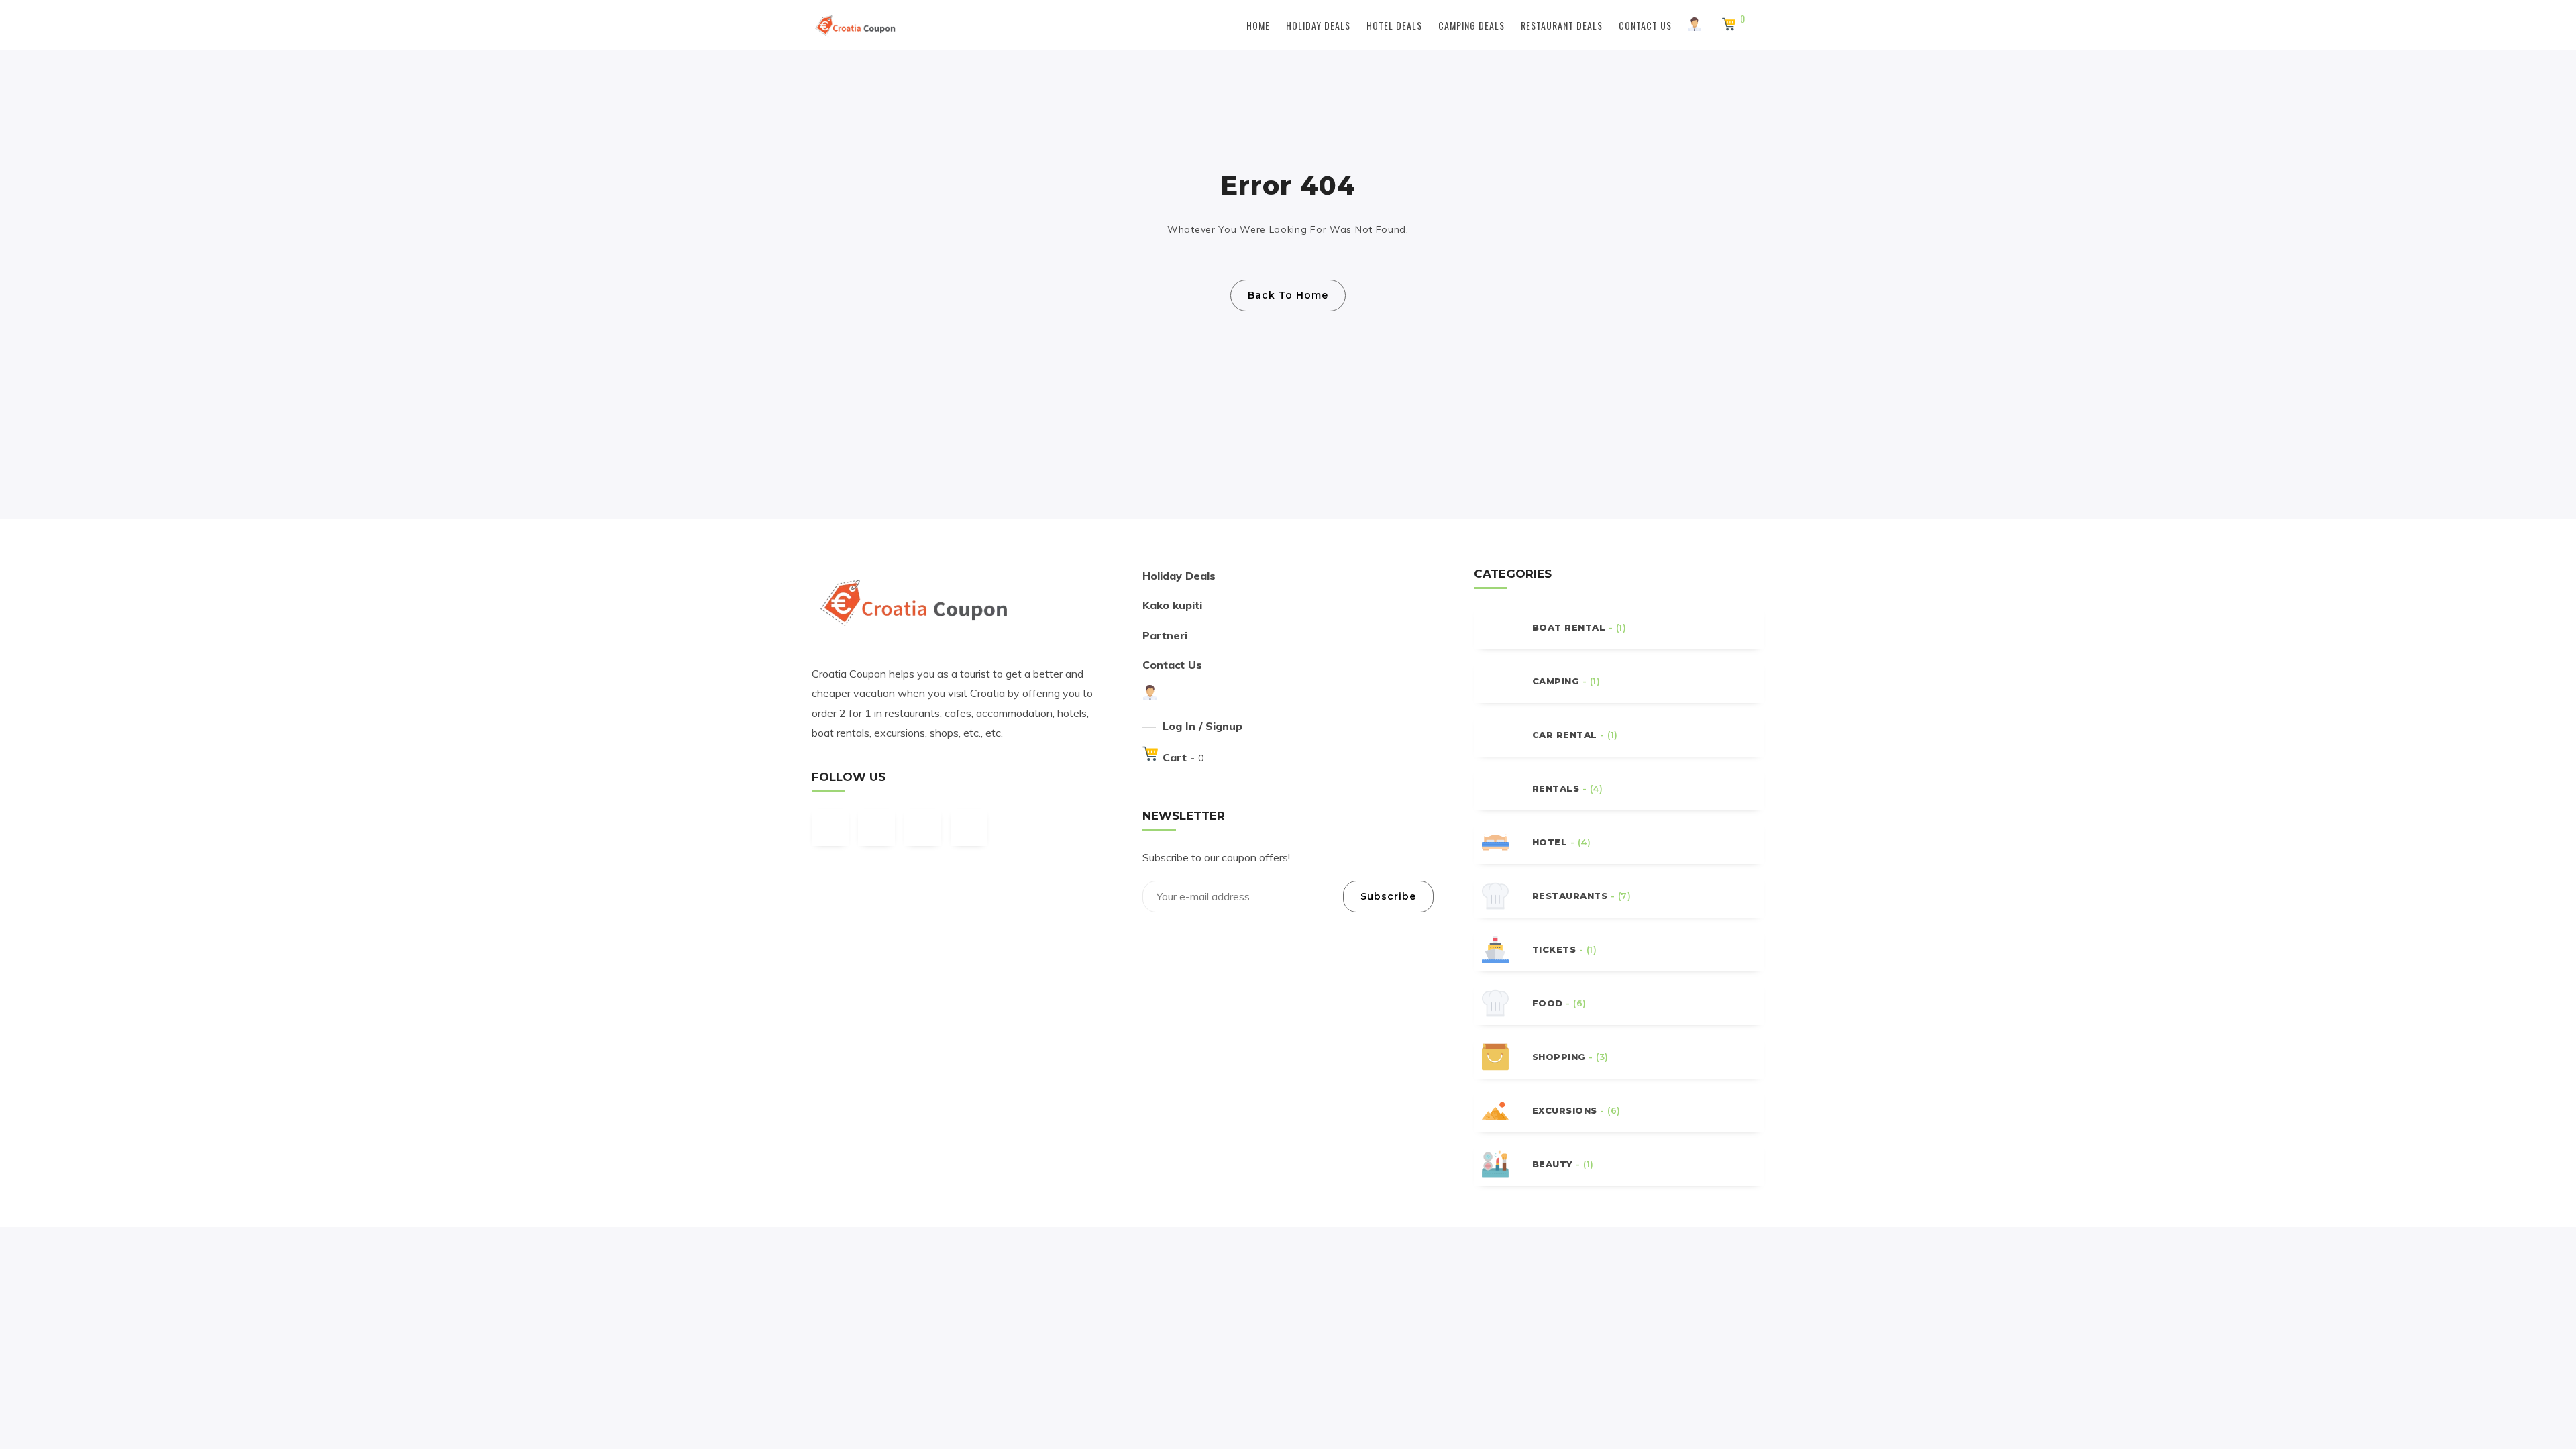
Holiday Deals (1318, 25)
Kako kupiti (1172, 605)
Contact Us (1645, 25)
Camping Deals (1471, 25)
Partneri (1165, 635)
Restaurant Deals (1562, 25)
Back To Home (1288, 295)
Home (1258, 25)
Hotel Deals (1394, 25)
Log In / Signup (1202, 726)
